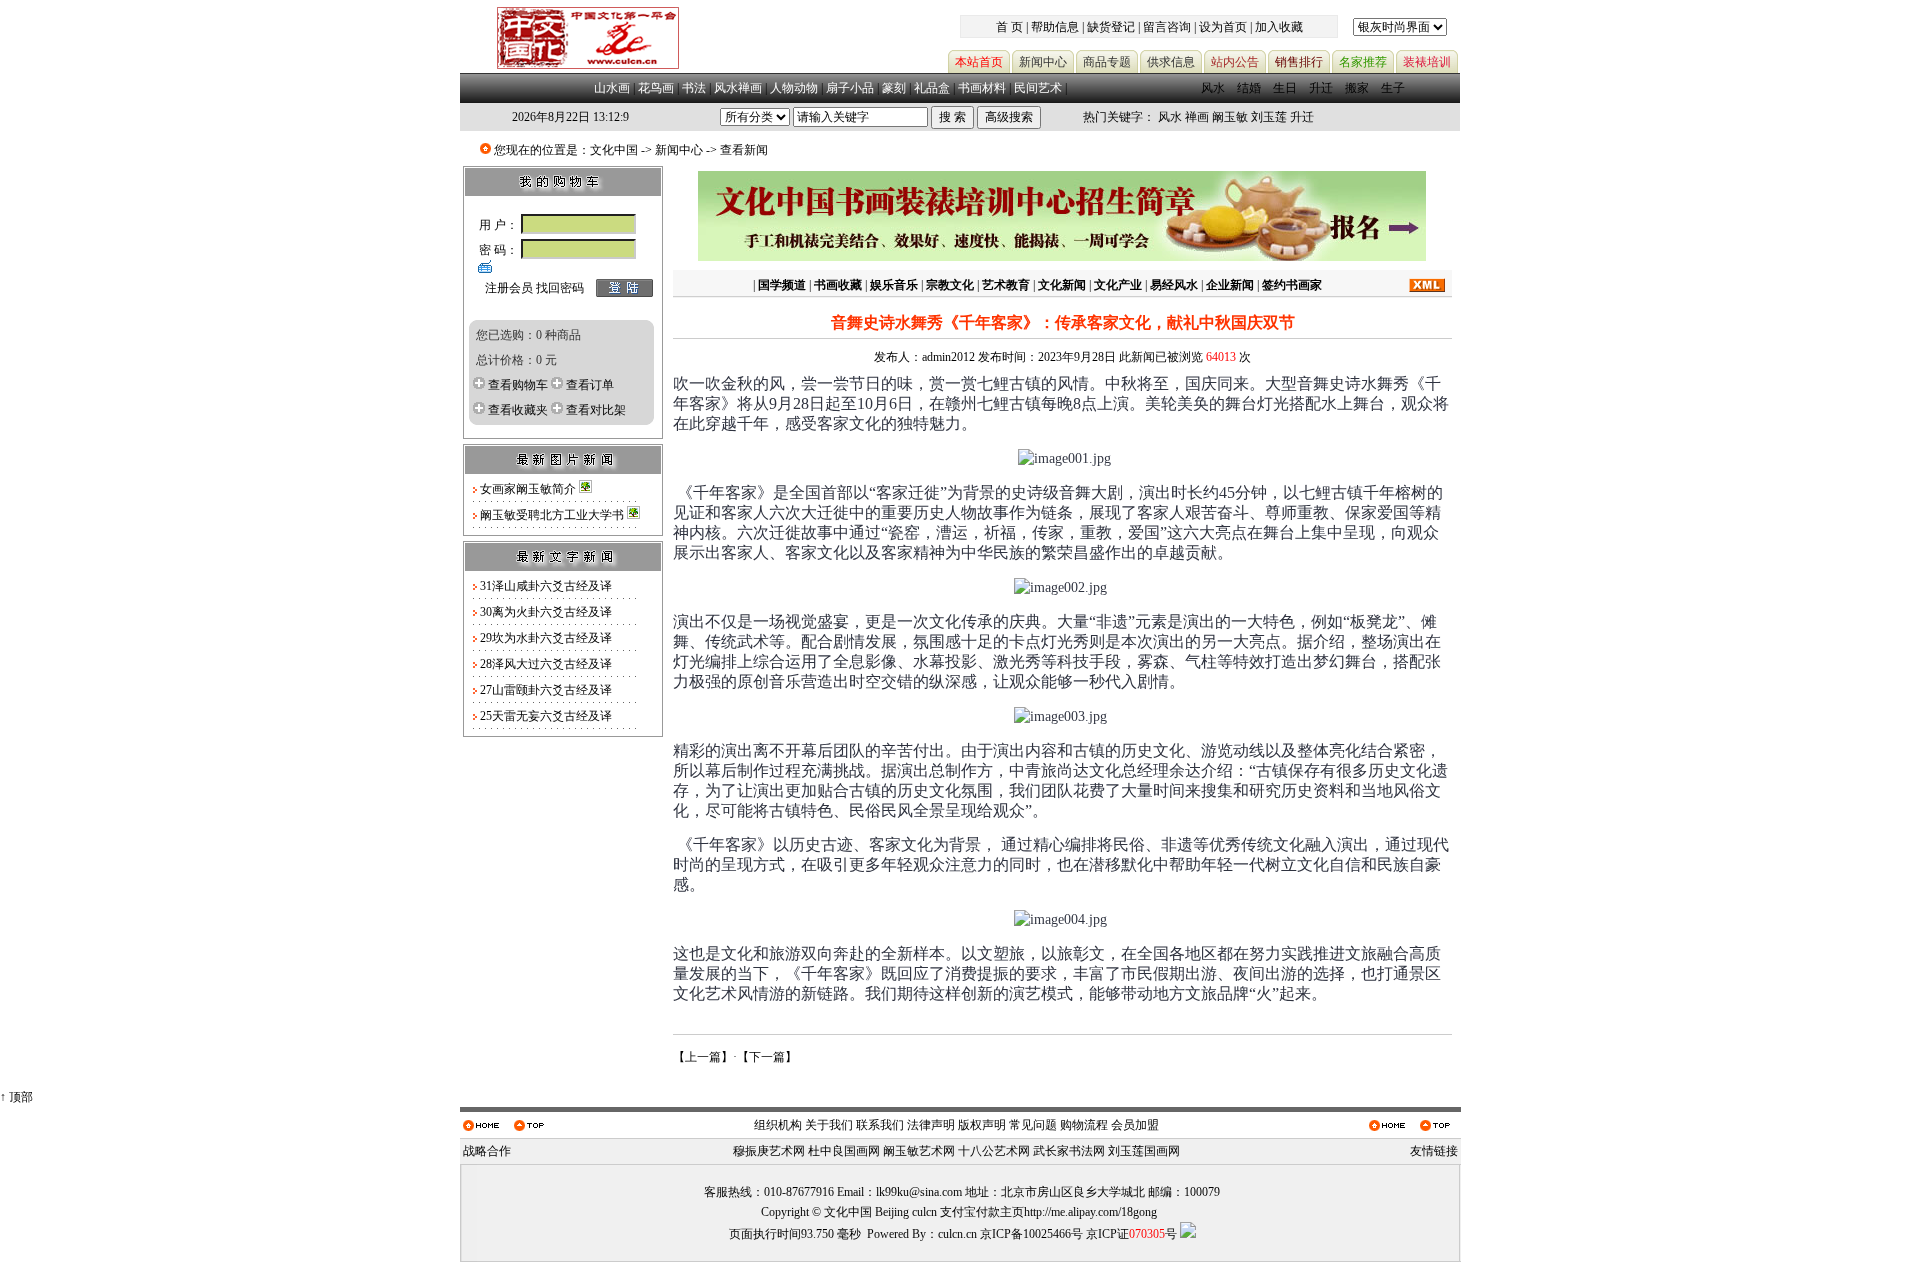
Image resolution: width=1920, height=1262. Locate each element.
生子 (1393, 88)
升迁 (1321, 88)
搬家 (1357, 88)
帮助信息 (1055, 27)
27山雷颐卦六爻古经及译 (546, 690)
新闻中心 (679, 150)
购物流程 (1084, 1125)
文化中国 (614, 150)
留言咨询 (1167, 27)
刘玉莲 (1269, 117)
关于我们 (829, 1125)
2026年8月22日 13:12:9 (570, 117)
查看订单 (590, 385)
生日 (1285, 88)
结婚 (1249, 88)
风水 (1213, 88)
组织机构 (778, 1125)
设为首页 (1223, 27)
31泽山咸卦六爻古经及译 (546, 586)
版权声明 (982, 1125)
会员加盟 (1135, 1125)
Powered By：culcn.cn (922, 1234)
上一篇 (703, 1057)
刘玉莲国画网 (1144, 1151)
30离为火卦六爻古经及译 (546, 612)
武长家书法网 (1069, 1151)
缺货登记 (1111, 27)
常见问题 (1033, 1125)
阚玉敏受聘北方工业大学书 (553, 515)
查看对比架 (596, 410)
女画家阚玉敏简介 (529, 489)
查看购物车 (518, 385)
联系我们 (880, 1125)
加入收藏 (1279, 27)
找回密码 (560, 288)
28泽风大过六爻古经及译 (546, 664)
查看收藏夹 (518, 410)
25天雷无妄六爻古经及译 (546, 716)
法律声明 (931, 1125)
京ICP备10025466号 (1031, 1234)
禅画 (1197, 117)
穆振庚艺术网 (769, 1151)
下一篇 (767, 1057)
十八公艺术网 (994, 1151)
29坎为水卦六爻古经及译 (546, 638)
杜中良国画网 (844, 1151)
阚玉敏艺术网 (919, 1151)
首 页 (1009, 27)
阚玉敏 (1230, 117)
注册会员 (509, 288)
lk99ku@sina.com (919, 1192)
